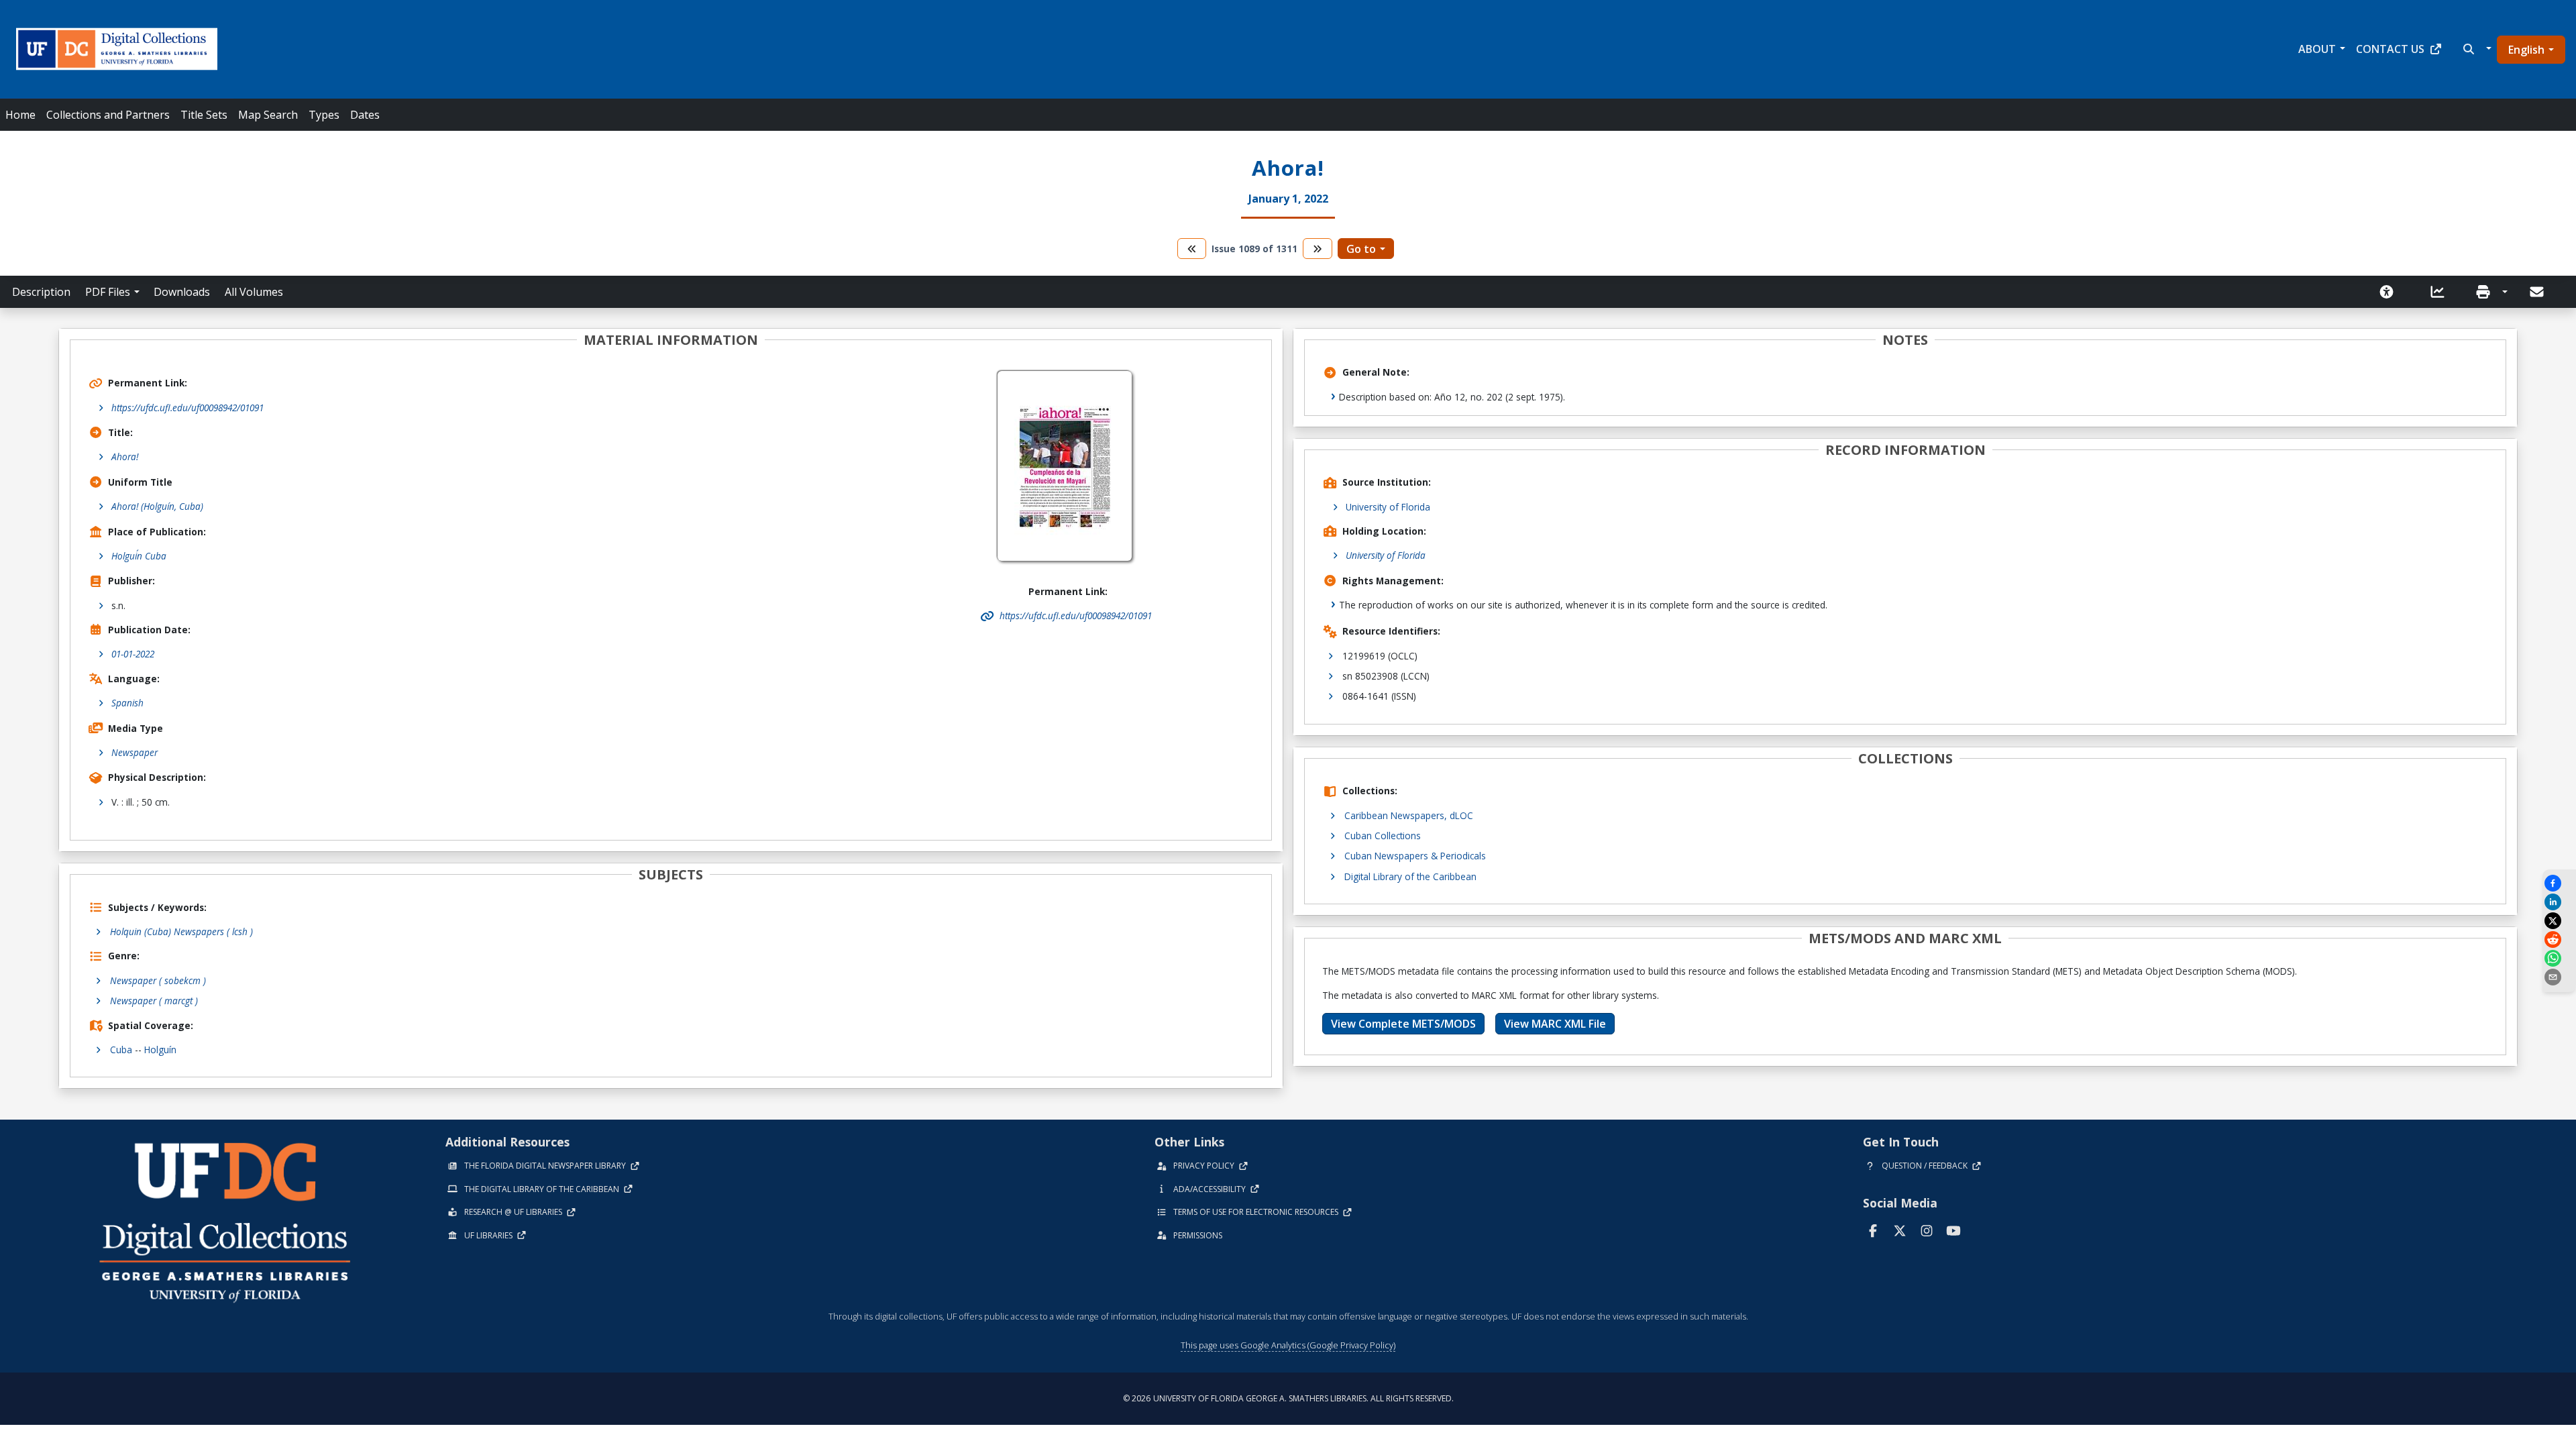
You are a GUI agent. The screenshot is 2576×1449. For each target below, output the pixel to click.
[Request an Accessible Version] (2391, 292)
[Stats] (2442, 292)
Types (324, 115)
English (2526, 50)
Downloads (182, 292)
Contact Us (2390, 49)
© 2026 (1288, 1398)
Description (41, 292)
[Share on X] (2559, 921)
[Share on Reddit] (2559, 940)
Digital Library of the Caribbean (1410, 876)
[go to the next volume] (1318, 249)
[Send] (2538, 292)
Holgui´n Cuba (139, 556)
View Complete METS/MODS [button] (1403, 1024)
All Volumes (254, 292)
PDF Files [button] (108, 292)
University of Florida (1388, 507)
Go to (1361, 249)
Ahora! (125, 457)
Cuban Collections (1383, 836)
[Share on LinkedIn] (2559, 902)
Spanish (127, 703)
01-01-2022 (133, 654)
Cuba (121, 1050)
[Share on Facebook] (2559, 883)
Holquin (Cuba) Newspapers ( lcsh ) (181, 931)
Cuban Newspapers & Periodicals (1415, 856)
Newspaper (135, 752)
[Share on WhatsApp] (2559, 958)
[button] (2476, 49)
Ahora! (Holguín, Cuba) (157, 506)
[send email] (2559, 977)
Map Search (268, 115)
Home (20, 115)
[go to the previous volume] (1192, 249)
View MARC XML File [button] (1555, 1024)
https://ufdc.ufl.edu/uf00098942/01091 (187, 408)
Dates (365, 115)
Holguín (160, 1050)
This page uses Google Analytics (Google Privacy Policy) (1288, 1345)
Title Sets (204, 115)
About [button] (2317, 49)
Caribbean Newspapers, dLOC (1409, 815)
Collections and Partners (108, 115)
